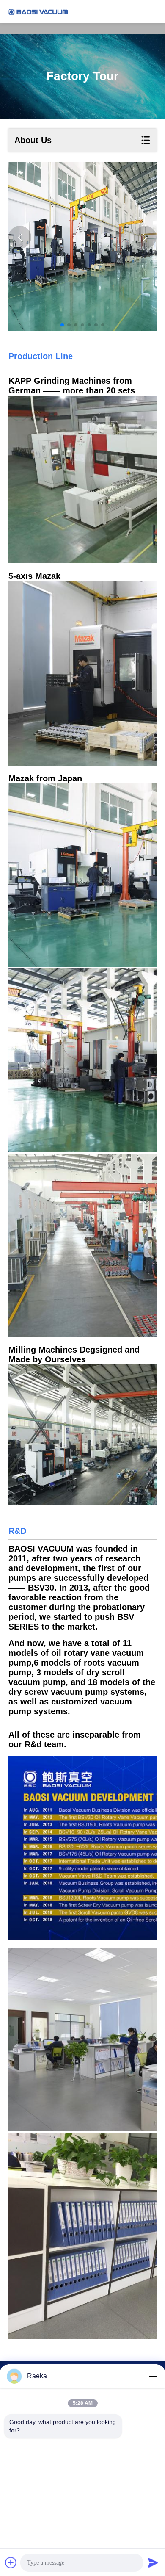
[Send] (153, 2562)
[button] (62, 325)
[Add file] (11, 2562)
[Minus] (153, 2376)
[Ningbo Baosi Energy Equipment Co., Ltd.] (38, 11)
